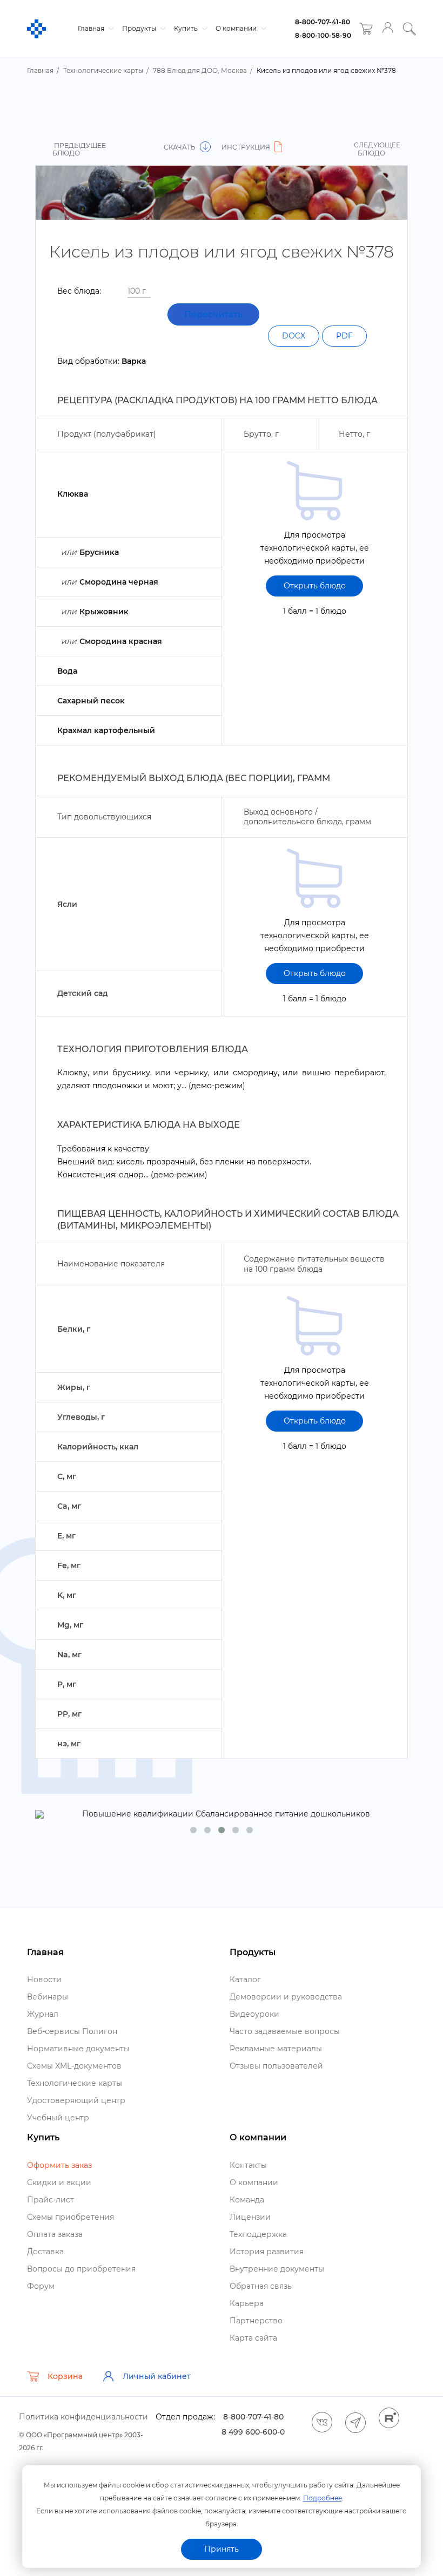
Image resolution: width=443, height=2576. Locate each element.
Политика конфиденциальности (83, 2417)
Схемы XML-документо (74, 2066)
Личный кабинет (157, 2376)
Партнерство (256, 2321)
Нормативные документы (78, 2049)
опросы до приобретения (81, 2269)
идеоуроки (254, 2014)
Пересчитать (213, 314)
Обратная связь (261, 2286)
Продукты (140, 28)
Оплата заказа (55, 2234)
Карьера (247, 2303)
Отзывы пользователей (276, 2066)
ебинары (48, 1997)
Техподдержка (258, 2234)
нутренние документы (277, 2269)
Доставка (45, 2252)
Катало (245, 1980)
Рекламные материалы (276, 2049)
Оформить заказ (59, 2165)
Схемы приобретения (71, 2217)
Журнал (43, 2014)
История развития (267, 2252)
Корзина (65, 2376)
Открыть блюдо (315, 586)
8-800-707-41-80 (323, 22)
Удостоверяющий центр (76, 2100)
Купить (187, 28)
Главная (92, 28)
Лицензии (250, 2217)
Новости (44, 1980)
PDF (344, 336)
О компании (237, 28)
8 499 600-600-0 (253, 2432)
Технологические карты (75, 2083)
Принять (222, 2549)
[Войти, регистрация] (388, 29)
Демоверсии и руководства (286, 1997)
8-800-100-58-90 (323, 35)
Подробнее (323, 2498)
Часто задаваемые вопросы (285, 2031)
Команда (247, 2200)
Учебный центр (58, 2118)
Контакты (248, 2165)
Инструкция (247, 147)
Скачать (180, 147)
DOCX (294, 336)
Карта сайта (253, 2338)
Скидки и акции (59, 2182)
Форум (41, 2286)
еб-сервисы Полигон (72, 2031)
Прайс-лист (51, 2200)
